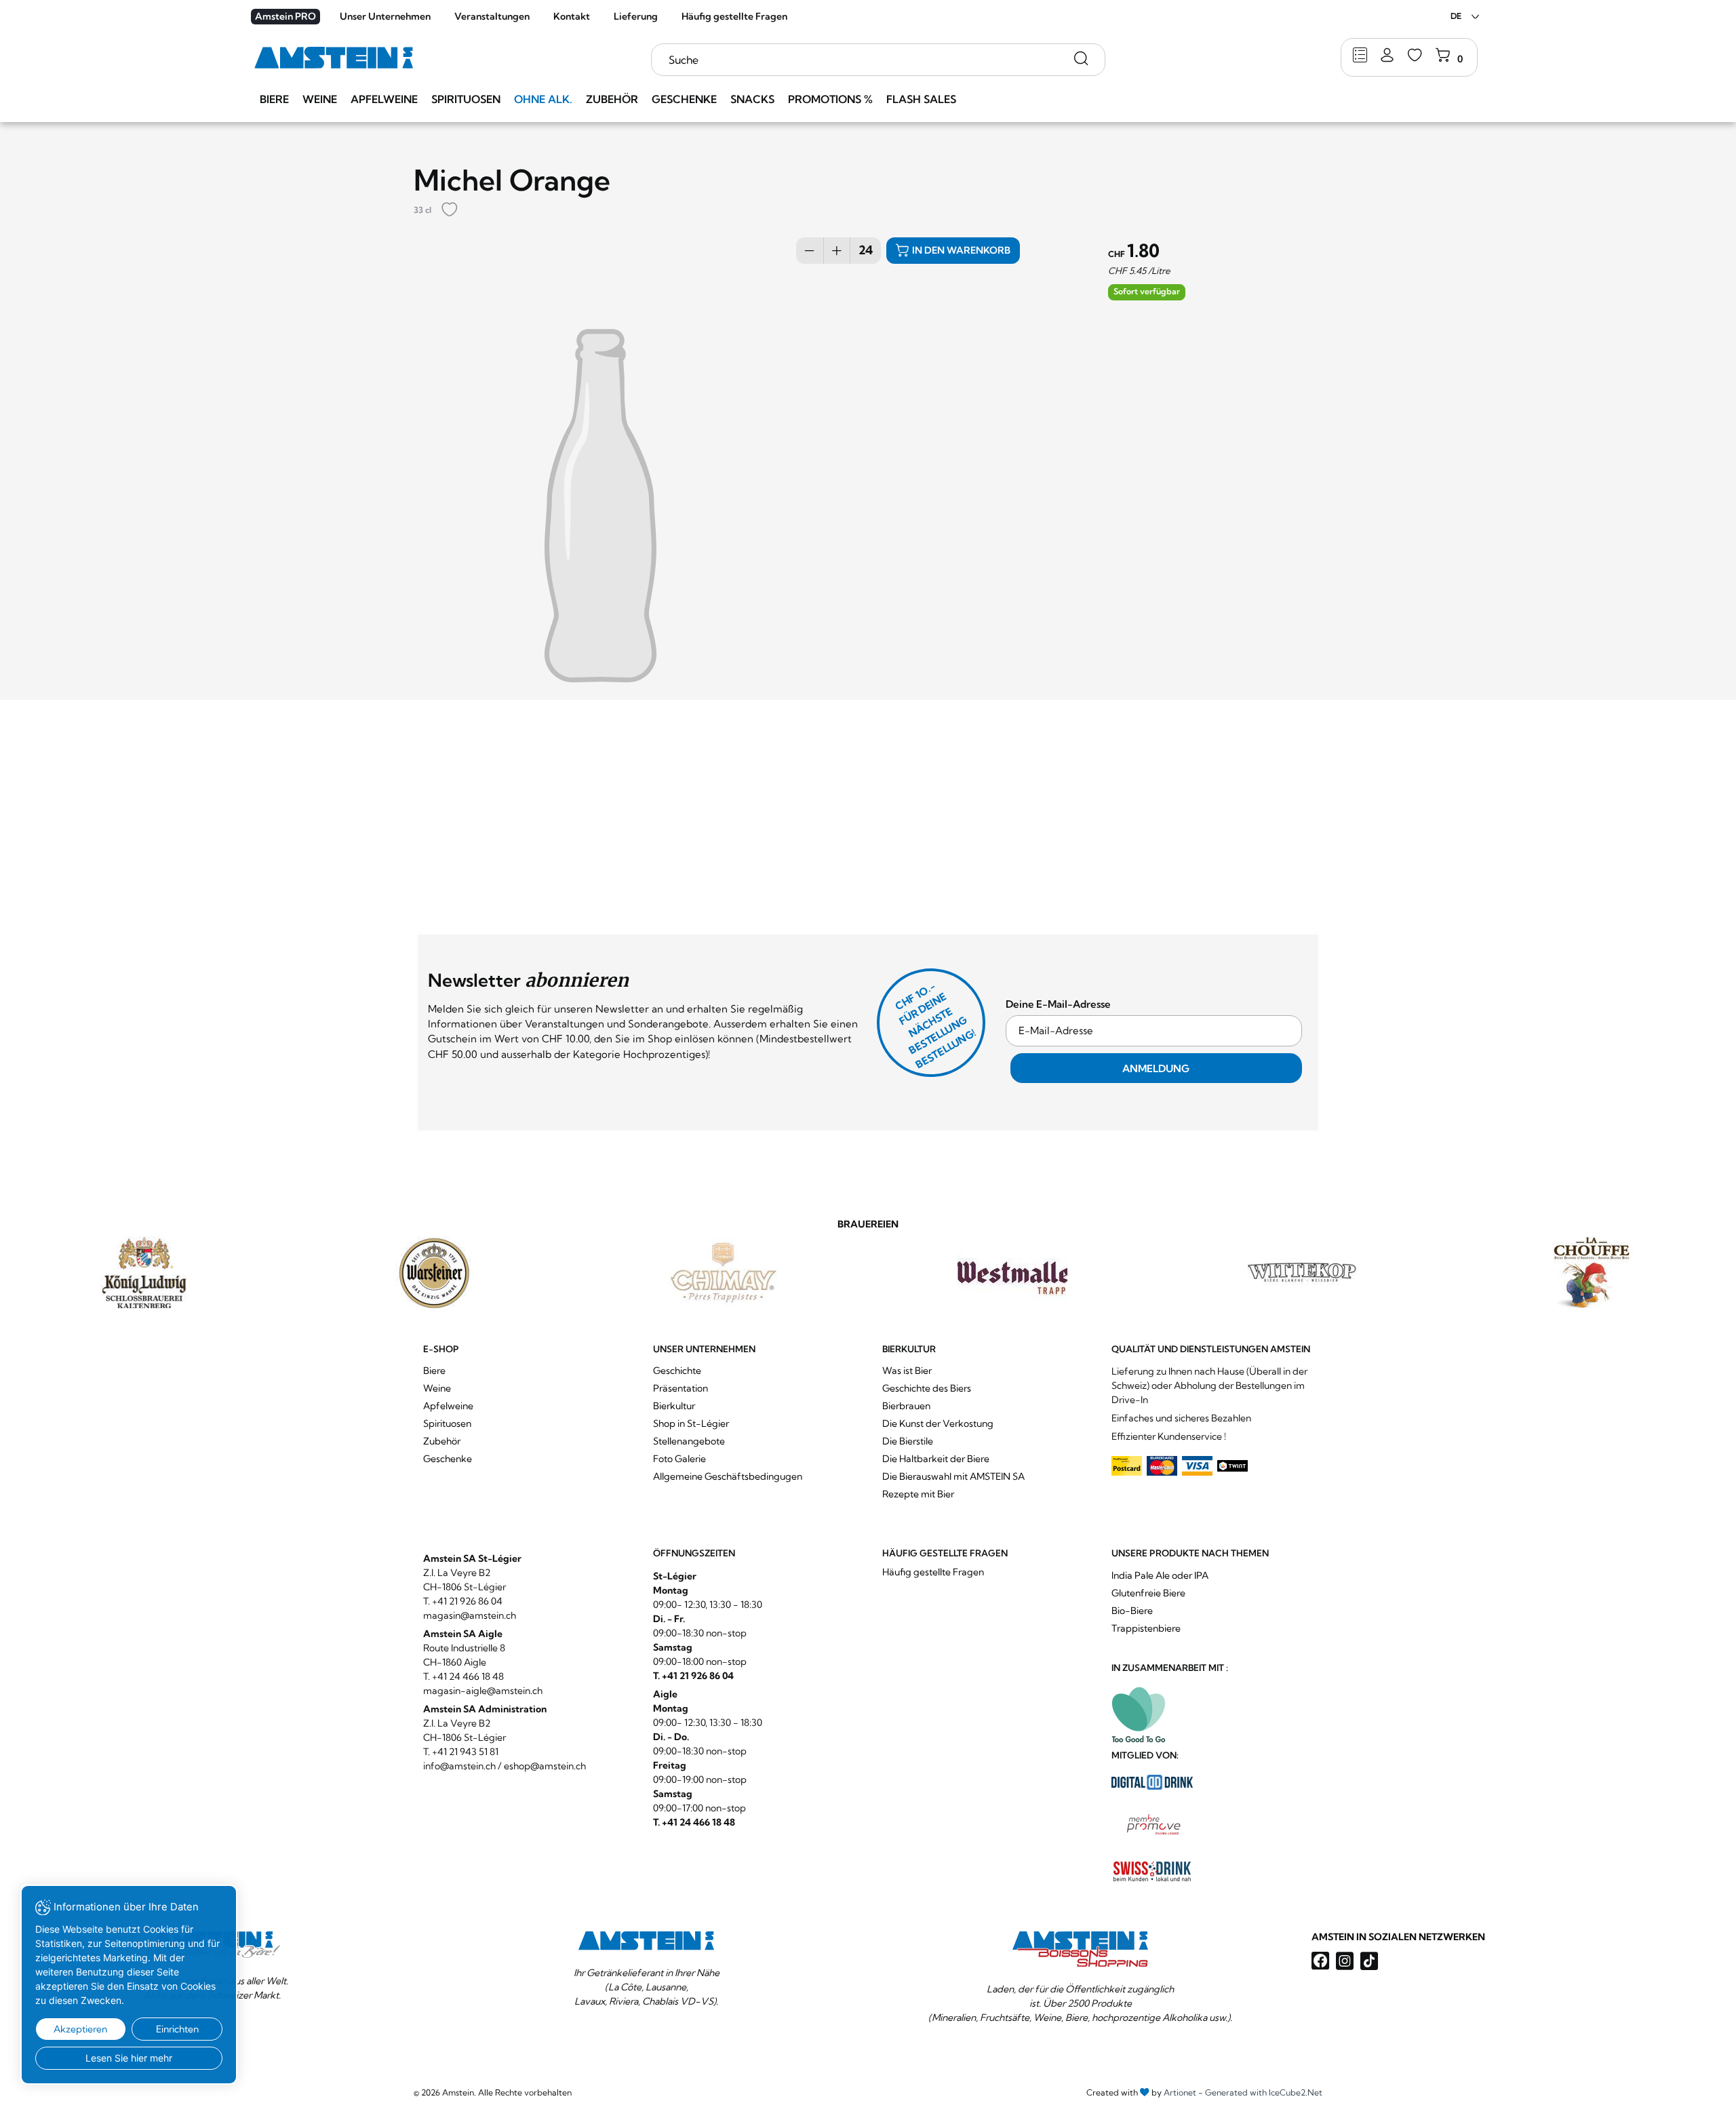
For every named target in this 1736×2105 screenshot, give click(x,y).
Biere (274, 99)
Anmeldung (1156, 1068)
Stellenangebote (689, 1441)
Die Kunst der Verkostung (938, 1423)
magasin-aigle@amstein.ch (483, 1691)
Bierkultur (674, 1406)
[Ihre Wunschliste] (1415, 56)
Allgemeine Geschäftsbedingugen (728, 1476)
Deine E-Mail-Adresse (1058, 1004)
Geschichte (677, 1371)
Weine (320, 99)
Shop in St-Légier (691, 1423)
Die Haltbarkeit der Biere (936, 1459)
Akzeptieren (80, 2029)
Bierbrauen (906, 1406)
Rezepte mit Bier (918, 1494)
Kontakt (572, 16)
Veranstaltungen (492, 16)
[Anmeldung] (1387, 56)
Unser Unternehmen (385, 16)
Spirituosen (466, 99)
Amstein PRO (285, 16)
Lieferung (636, 16)
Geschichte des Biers (927, 1388)
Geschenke (684, 99)
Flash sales (921, 99)
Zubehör (612, 99)
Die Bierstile (908, 1441)
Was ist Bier (907, 1371)
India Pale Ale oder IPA (1160, 1575)
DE (1456, 16)
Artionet (1180, 2092)
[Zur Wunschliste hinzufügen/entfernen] (450, 211)
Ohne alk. (543, 99)
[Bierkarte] (1360, 56)
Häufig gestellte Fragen (734, 16)
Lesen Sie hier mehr (129, 2058)
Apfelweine (384, 99)
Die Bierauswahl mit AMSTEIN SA (953, 1476)
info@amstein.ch (459, 1766)
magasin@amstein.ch (470, 1615)
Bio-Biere (1132, 1611)
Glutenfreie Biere (1148, 1593)
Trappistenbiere (1146, 1628)
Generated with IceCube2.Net (1264, 2092)
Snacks (752, 99)
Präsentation (680, 1388)
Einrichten (177, 2029)
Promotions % (830, 99)
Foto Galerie (679, 1459)
